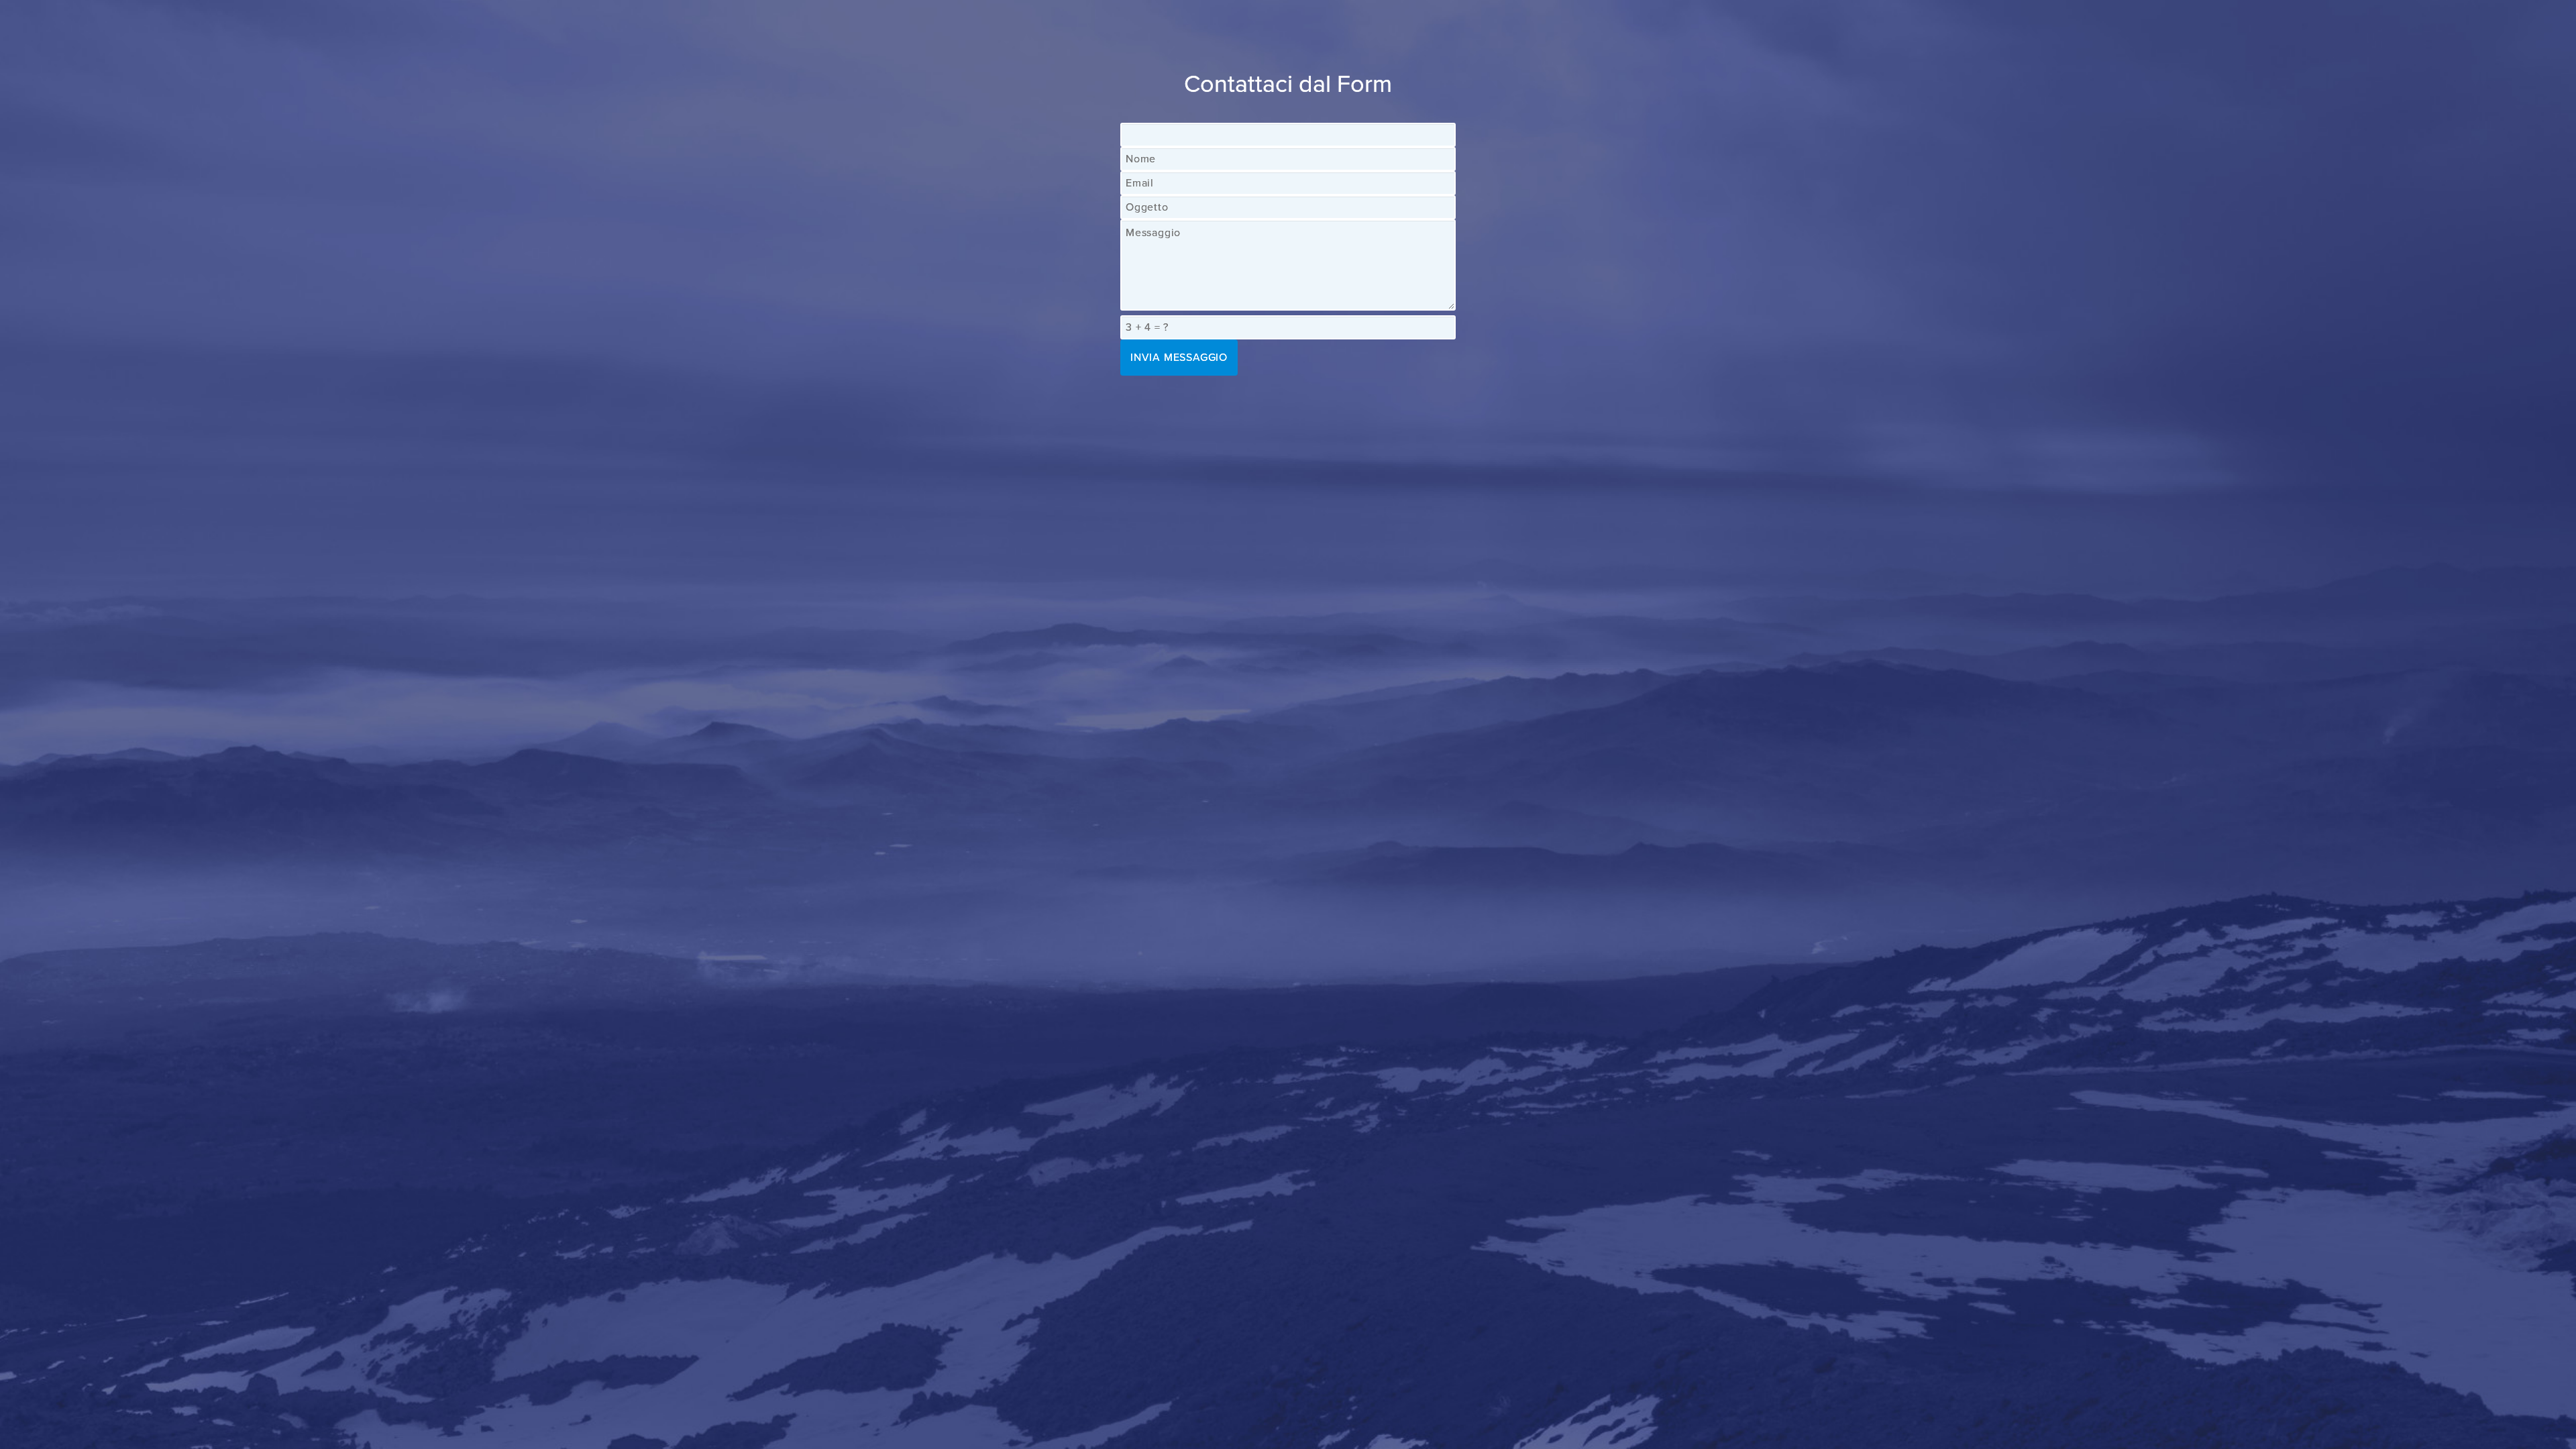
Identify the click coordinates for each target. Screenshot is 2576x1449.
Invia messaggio (1179, 358)
